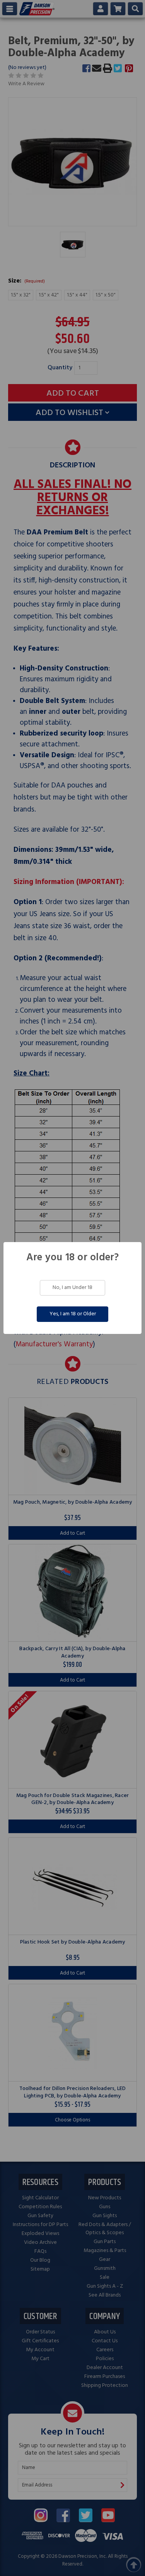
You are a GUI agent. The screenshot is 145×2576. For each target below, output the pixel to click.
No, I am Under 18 (72, 1288)
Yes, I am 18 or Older (73, 1314)
